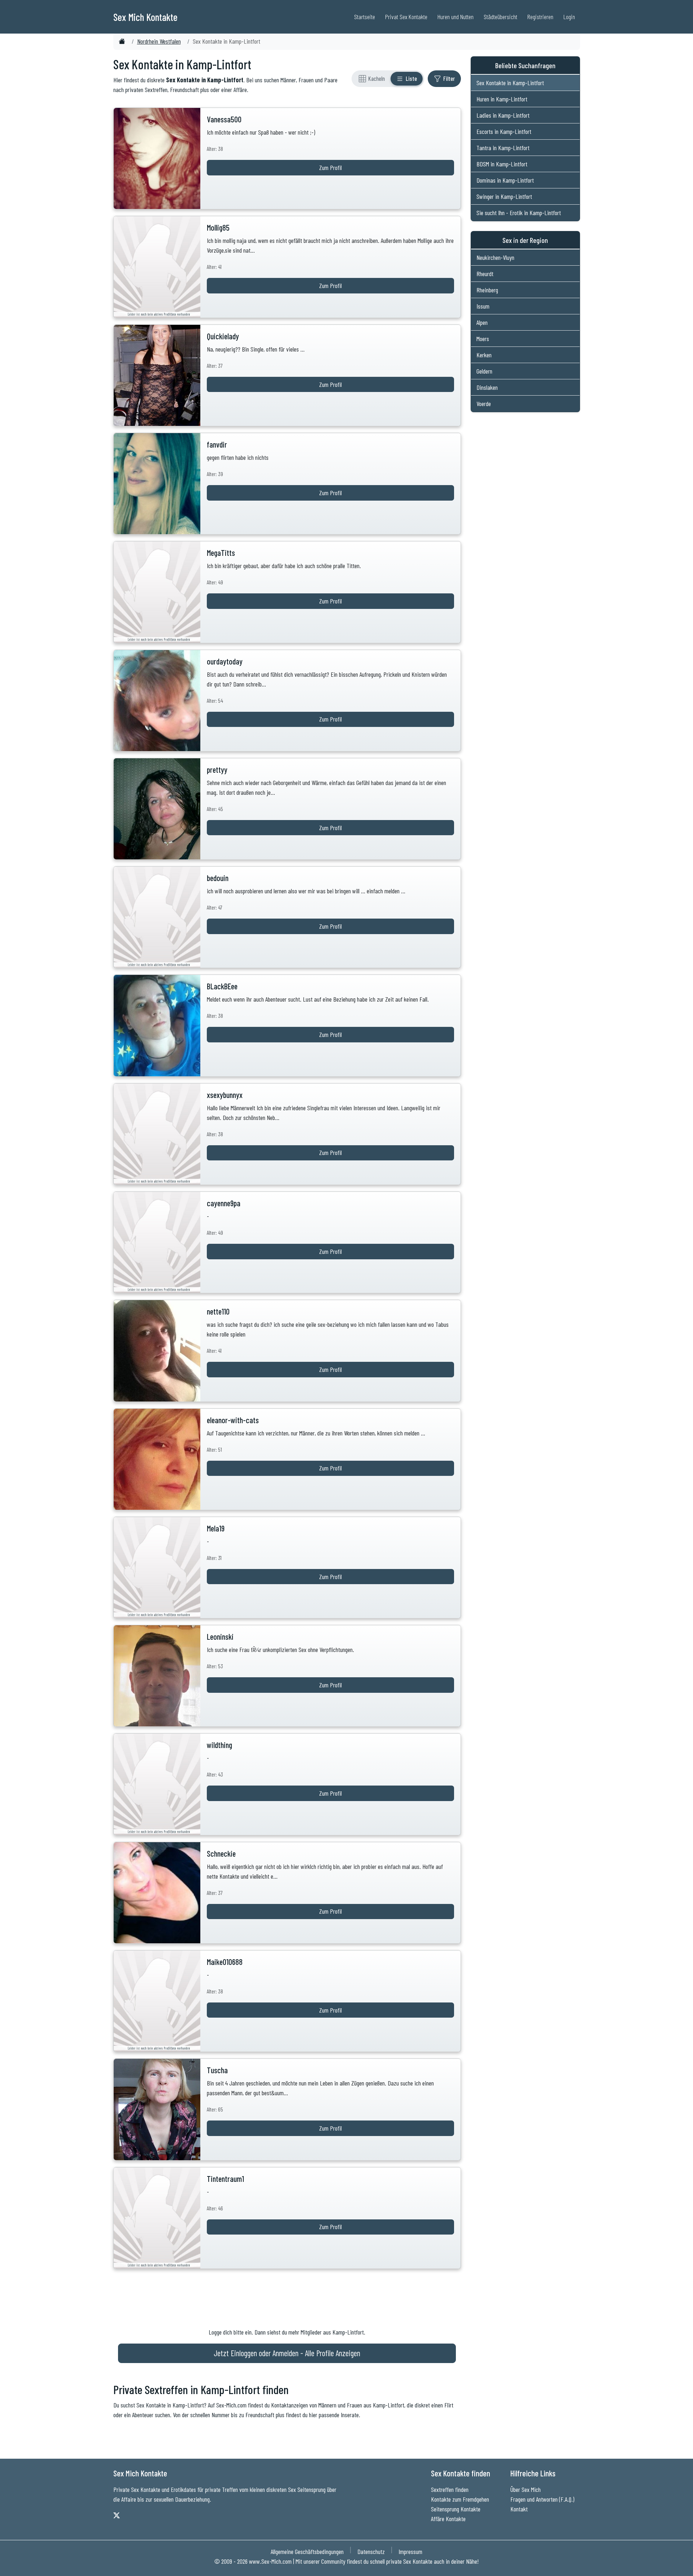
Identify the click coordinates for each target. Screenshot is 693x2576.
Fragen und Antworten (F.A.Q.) (542, 2499)
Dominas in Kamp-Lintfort (505, 180)
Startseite (365, 17)
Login (569, 17)
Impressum (410, 2551)
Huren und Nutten (456, 17)
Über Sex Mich (526, 2489)
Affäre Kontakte (448, 2519)
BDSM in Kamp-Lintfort (502, 164)
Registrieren (540, 17)
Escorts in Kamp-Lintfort (504, 131)
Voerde (484, 404)
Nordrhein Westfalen (159, 41)
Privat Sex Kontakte (406, 17)
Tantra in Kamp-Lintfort (503, 148)
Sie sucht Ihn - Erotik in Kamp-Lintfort (519, 213)
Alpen (482, 322)
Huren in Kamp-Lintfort (502, 99)
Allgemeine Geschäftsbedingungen (307, 2551)
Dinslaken (487, 387)
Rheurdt (485, 274)
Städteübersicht (500, 17)
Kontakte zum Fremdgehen (460, 2499)
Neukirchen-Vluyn (495, 257)
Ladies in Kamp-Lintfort (503, 115)
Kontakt (519, 2509)
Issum (483, 306)
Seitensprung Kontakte (456, 2509)
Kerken (484, 355)
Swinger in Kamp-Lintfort (504, 196)
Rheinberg (487, 290)
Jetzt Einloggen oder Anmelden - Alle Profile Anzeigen (287, 2353)
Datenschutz (371, 2551)
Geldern (484, 371)
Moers (483, 339)
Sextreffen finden (450, 2489)
